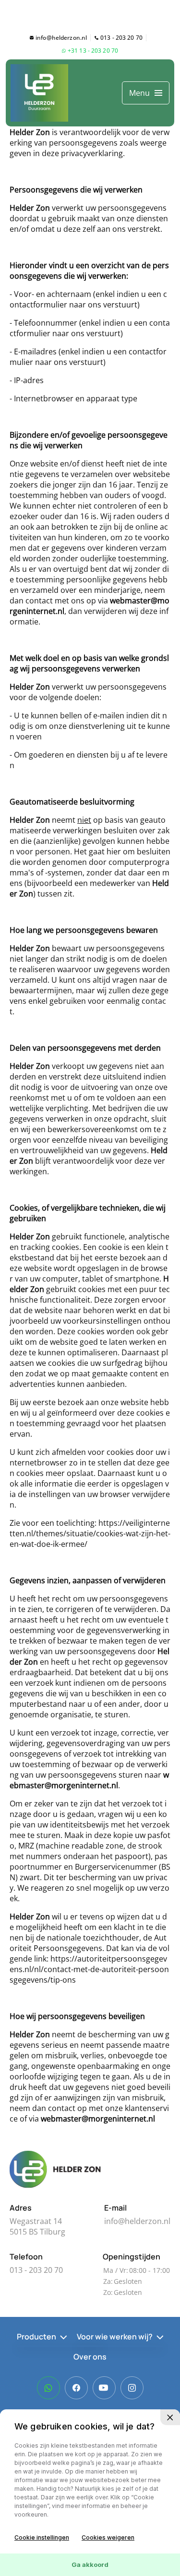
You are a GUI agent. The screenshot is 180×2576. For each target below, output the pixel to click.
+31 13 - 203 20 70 (93, 51)
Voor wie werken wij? (115, 2337)
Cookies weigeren (108, 2537)
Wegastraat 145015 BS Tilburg (37, 2226)
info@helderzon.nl (61, 38)
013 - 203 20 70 (121, 38)
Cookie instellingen (42, 2537)
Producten (36, 2337)
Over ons (90, 2357)
